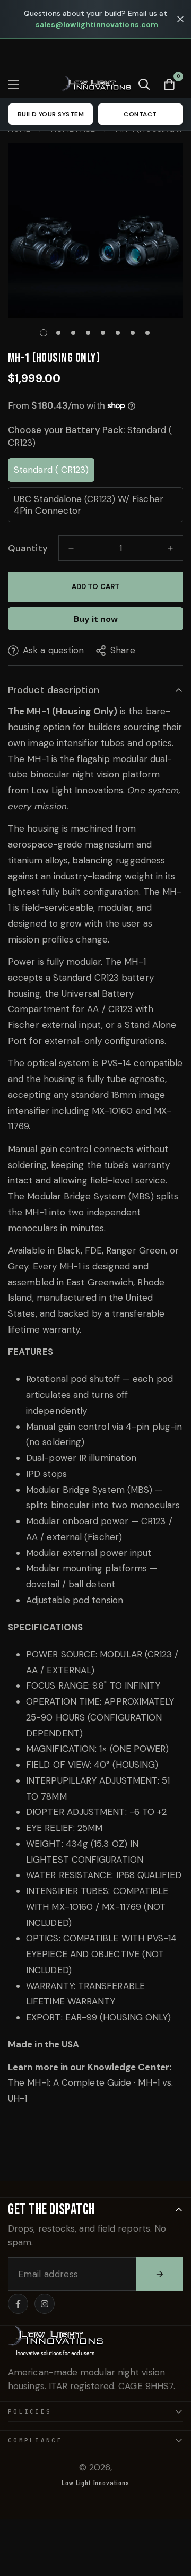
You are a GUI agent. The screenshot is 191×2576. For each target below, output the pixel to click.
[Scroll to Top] (172, 2520)
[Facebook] (18, 2304)
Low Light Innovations (95, 2482)
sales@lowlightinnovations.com (97, 24)
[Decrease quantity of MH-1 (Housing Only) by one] (71, 548)
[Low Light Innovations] (96, 84)
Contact (140, 114)
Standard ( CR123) (51, 470)
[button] (169, 84)
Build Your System (51, 114)
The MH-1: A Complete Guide (70, 2082)
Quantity (28, 548)
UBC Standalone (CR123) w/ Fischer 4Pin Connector (89, 505)
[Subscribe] (160, 2274)
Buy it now (96, 619)
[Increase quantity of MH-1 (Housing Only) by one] (170, 548)
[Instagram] (45, 2304)
